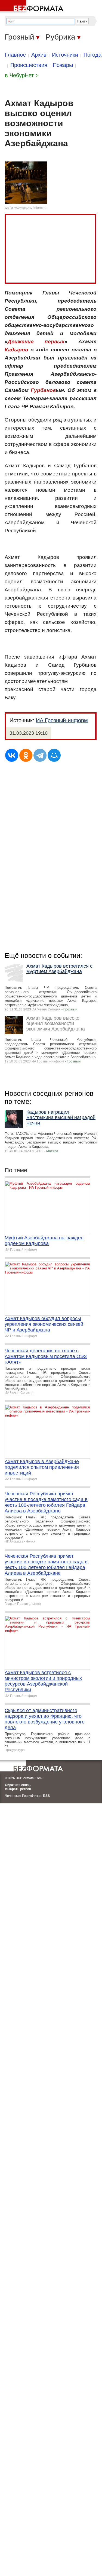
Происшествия (29, 65)
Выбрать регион (18, 1789)
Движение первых (36, 341)
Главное (15, 55)
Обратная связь (18, 1785)
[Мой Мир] (54, 755)
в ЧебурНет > (22, 75)
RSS (46, 1796)
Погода (92, 55)
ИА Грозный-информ (62, 720)
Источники (65, 55)
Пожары (63, 65)
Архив (39, 55)
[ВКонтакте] (12, 755)
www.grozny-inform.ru (30, 208)
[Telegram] (40, 755)
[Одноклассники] (26, 755)
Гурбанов (43, 390)
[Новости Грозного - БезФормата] (33, 7)
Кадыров (16, 350)
